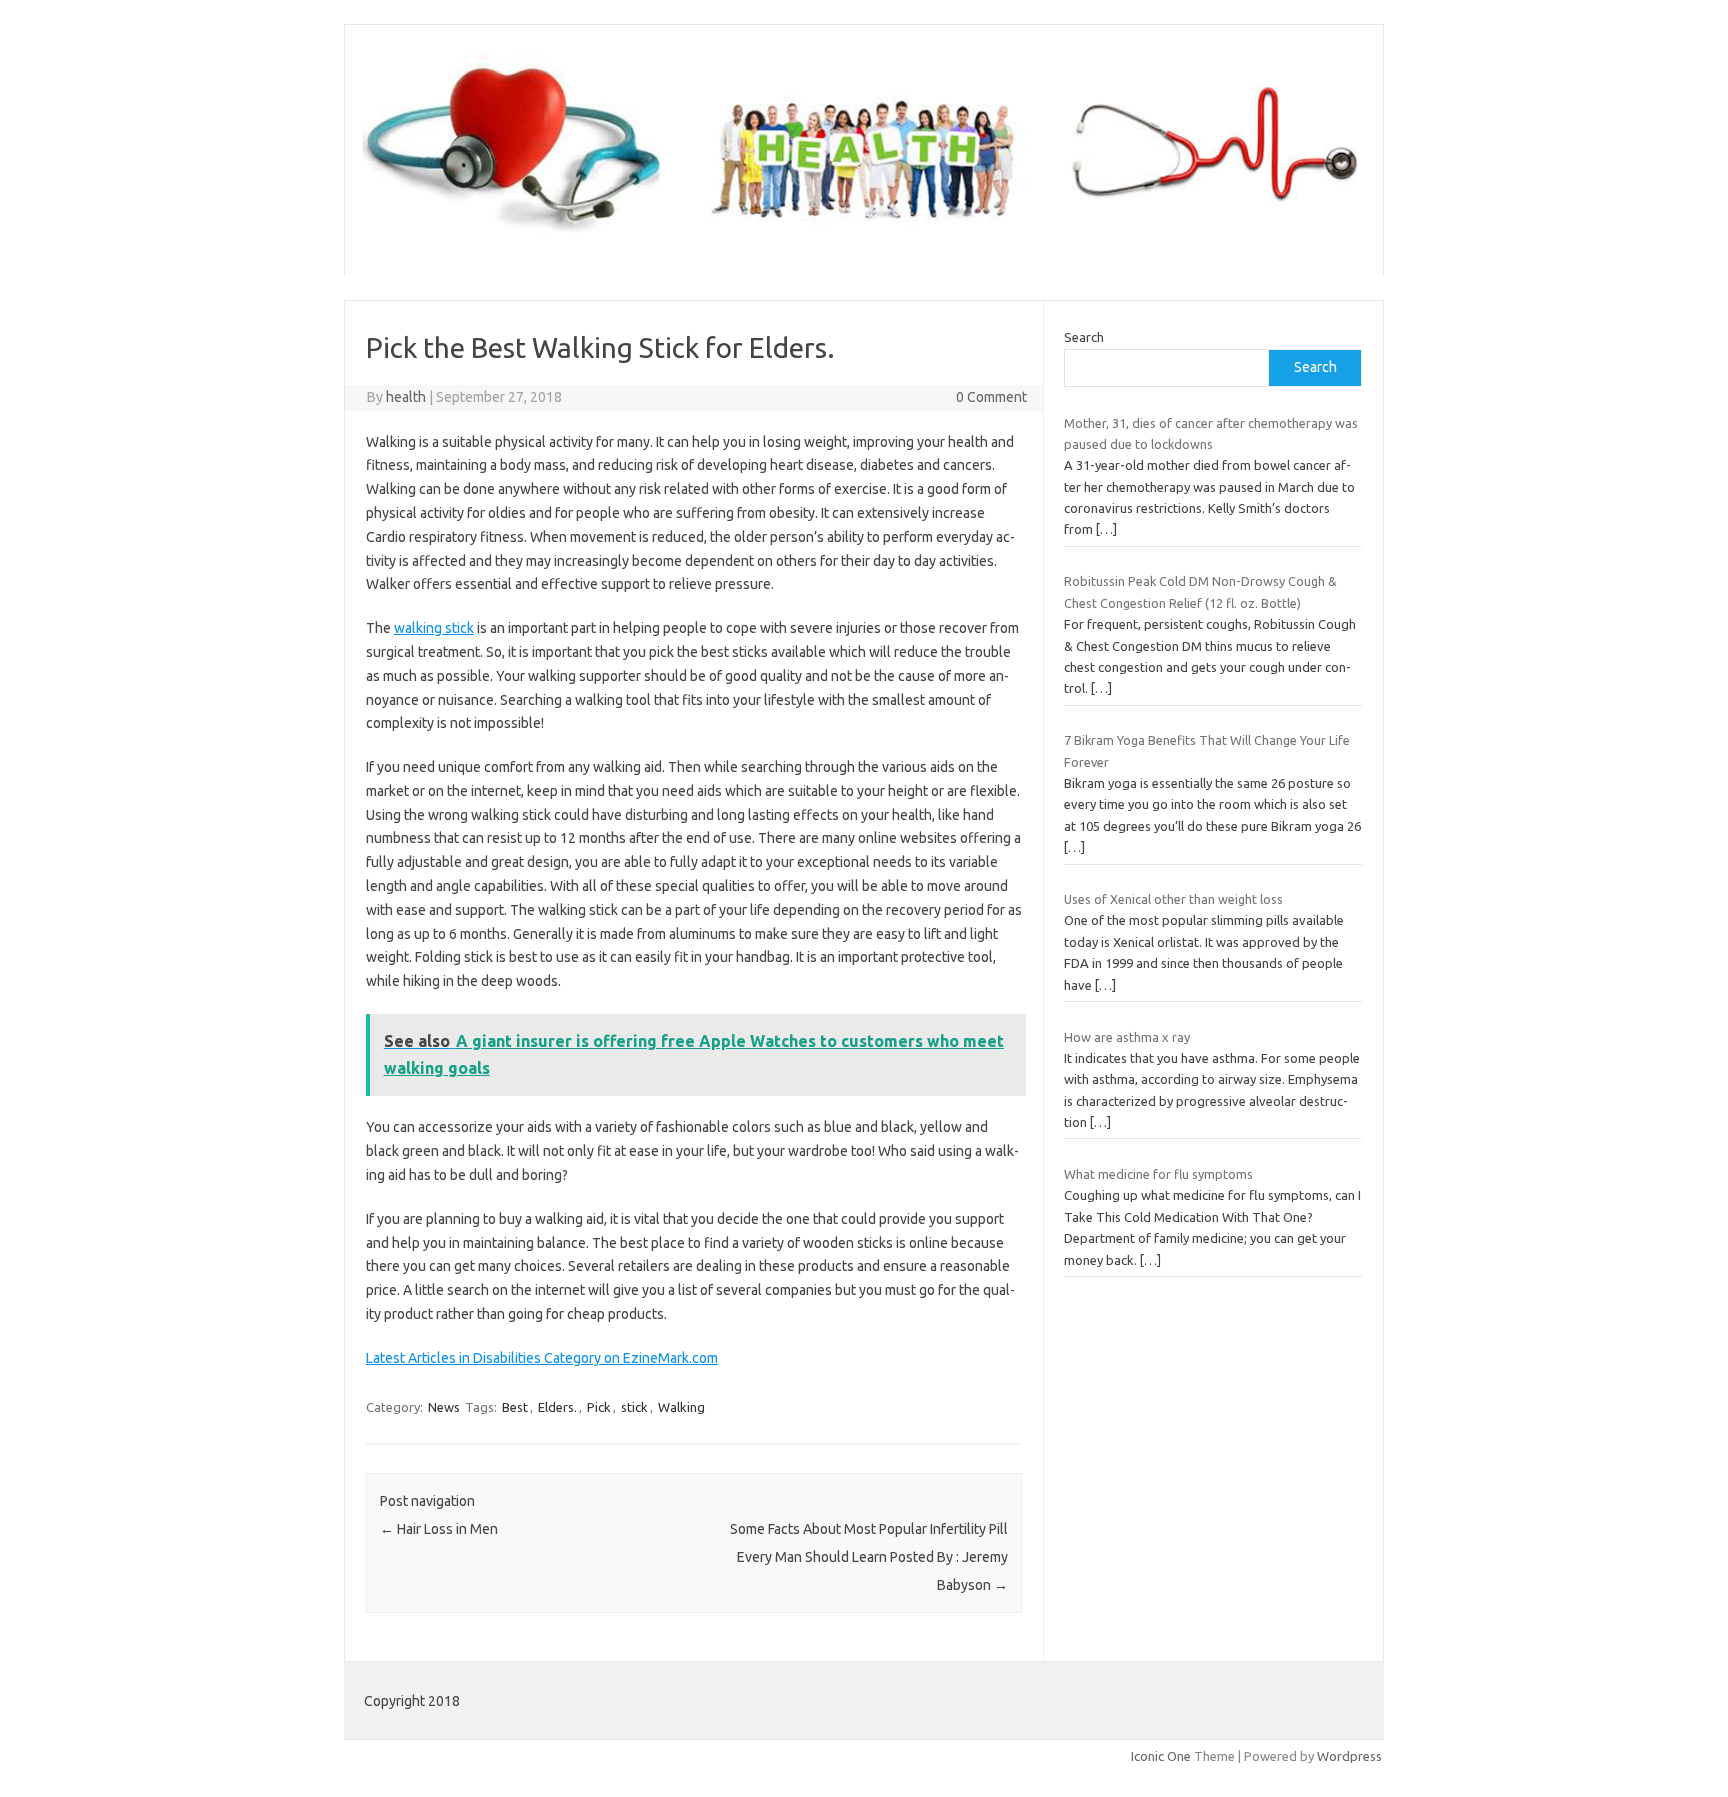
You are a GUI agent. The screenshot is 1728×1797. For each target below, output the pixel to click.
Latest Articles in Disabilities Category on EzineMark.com (542, 1358)
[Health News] (864, 242)
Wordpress (1349, 1756)
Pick (599, 1407)
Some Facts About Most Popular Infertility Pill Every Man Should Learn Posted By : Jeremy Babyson (869, 1557)
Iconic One (1161, 1756)
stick (634, 1407)
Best (515, 1407)
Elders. (557, 1407)
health (406, 397)
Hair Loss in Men (439, 1529)
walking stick (434, 628)
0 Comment (991, 397)
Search (1084, 337)
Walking (681, 1407)
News (444, 1407)
